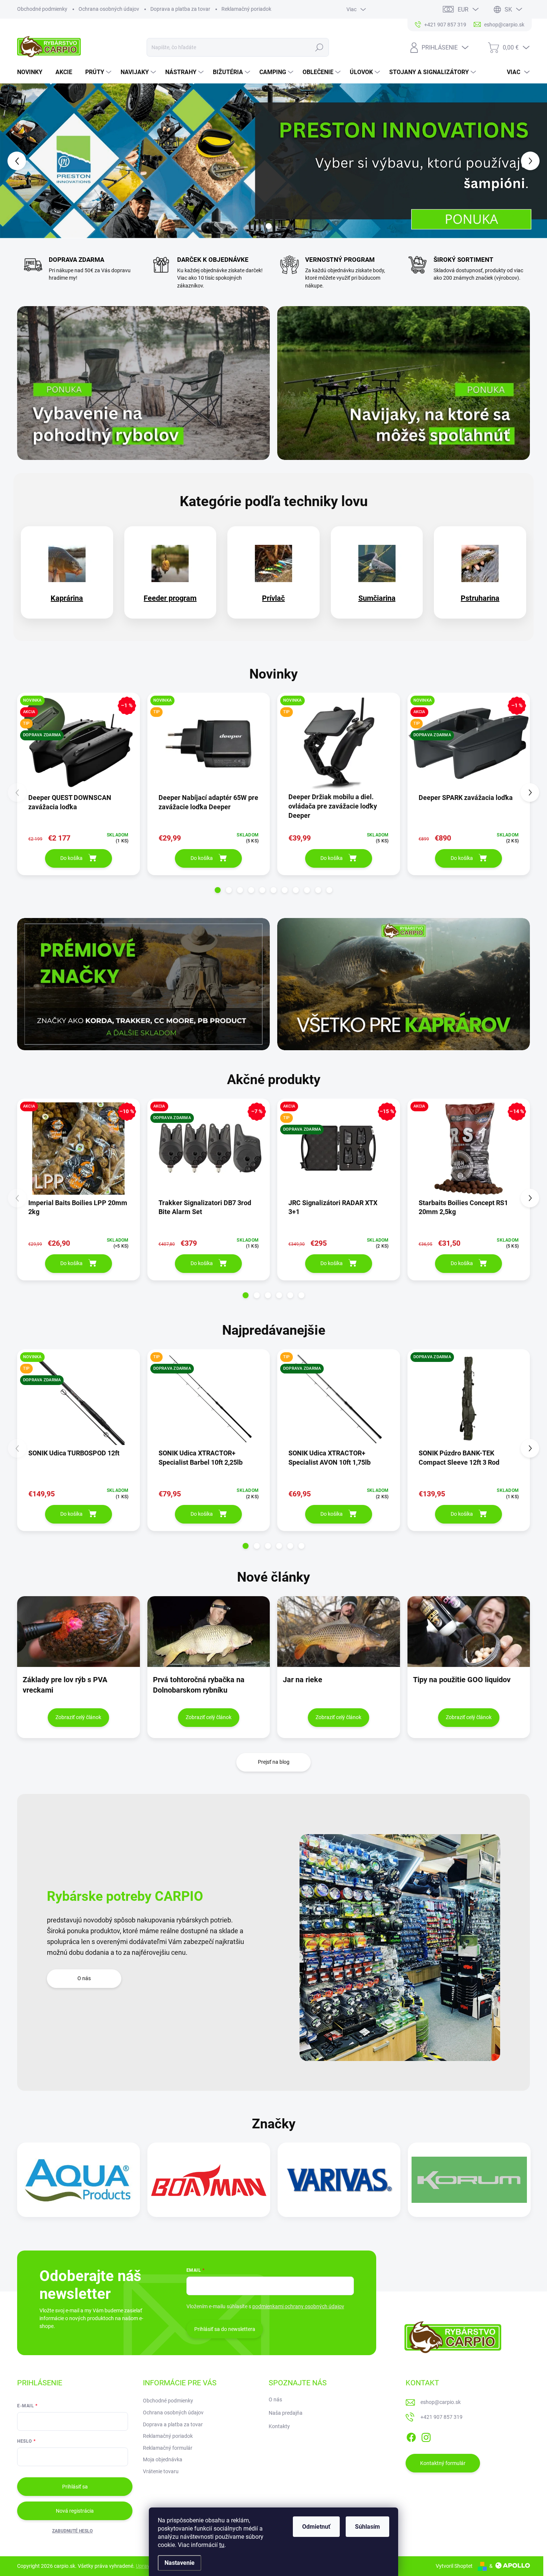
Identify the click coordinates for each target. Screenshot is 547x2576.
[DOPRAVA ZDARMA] (469, 1403)
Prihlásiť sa (75, 2487)
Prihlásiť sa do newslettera (225, 2329)
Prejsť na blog (274, 1762)
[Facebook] (411, 2436)
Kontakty (279, 2426)
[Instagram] (426, 2436)
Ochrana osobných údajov (109, 9)
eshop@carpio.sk (441, 2402)
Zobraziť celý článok (78, 1717)
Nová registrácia (75, 2511)
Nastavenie (180, 2563)
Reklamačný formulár (168, 2448)
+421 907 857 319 (442, 2417)
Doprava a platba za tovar (180, 9)
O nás (84, 1978)
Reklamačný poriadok (246, 9)
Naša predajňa (286, 2413)
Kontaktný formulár (443, 2463)
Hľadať (319, 47)
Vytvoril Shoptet (454, 2566)
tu (222, 2545)
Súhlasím (367, 2527)
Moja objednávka (163, 2459)
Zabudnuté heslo (72, 2531)
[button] (22, 161)
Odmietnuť (316, 2527)
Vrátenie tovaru (161, 2471)
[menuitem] (33, 72)
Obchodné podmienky (42, 9)
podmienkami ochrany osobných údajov (298, 2306)
